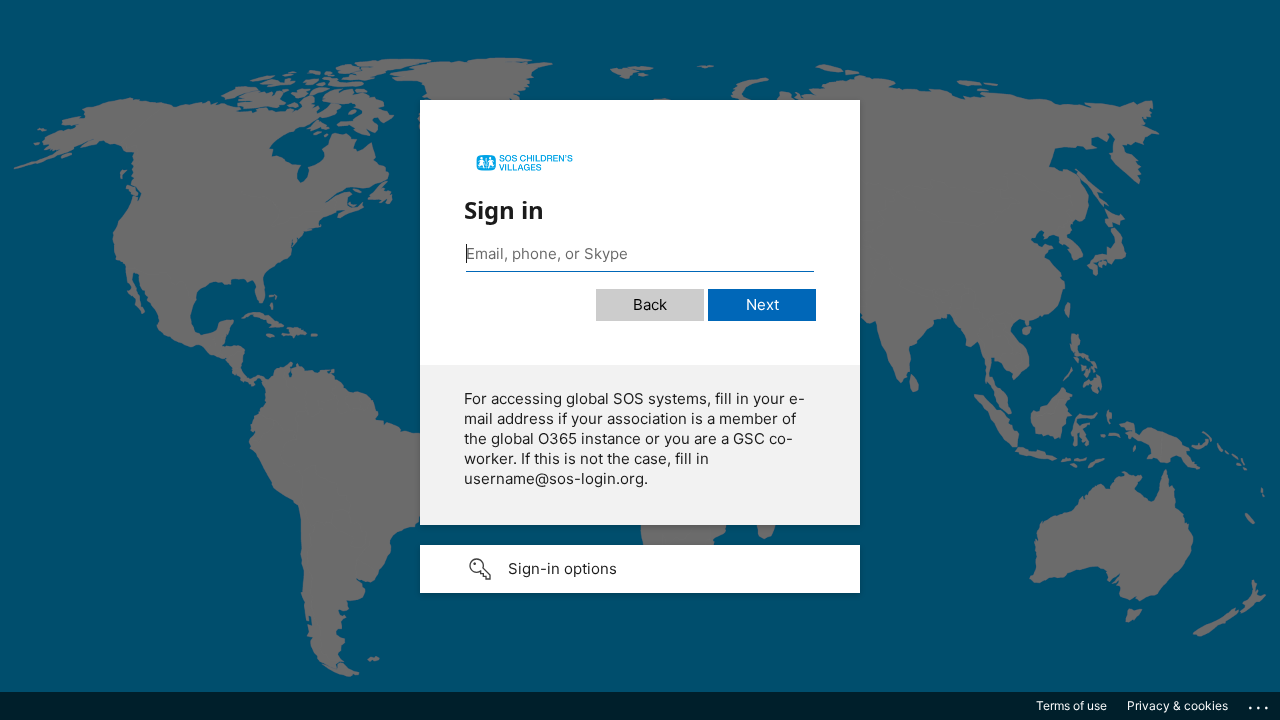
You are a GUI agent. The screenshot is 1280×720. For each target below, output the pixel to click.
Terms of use (1071, 705)
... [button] (1260, 703)
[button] (640, 569)
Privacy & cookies (1177, 705)
